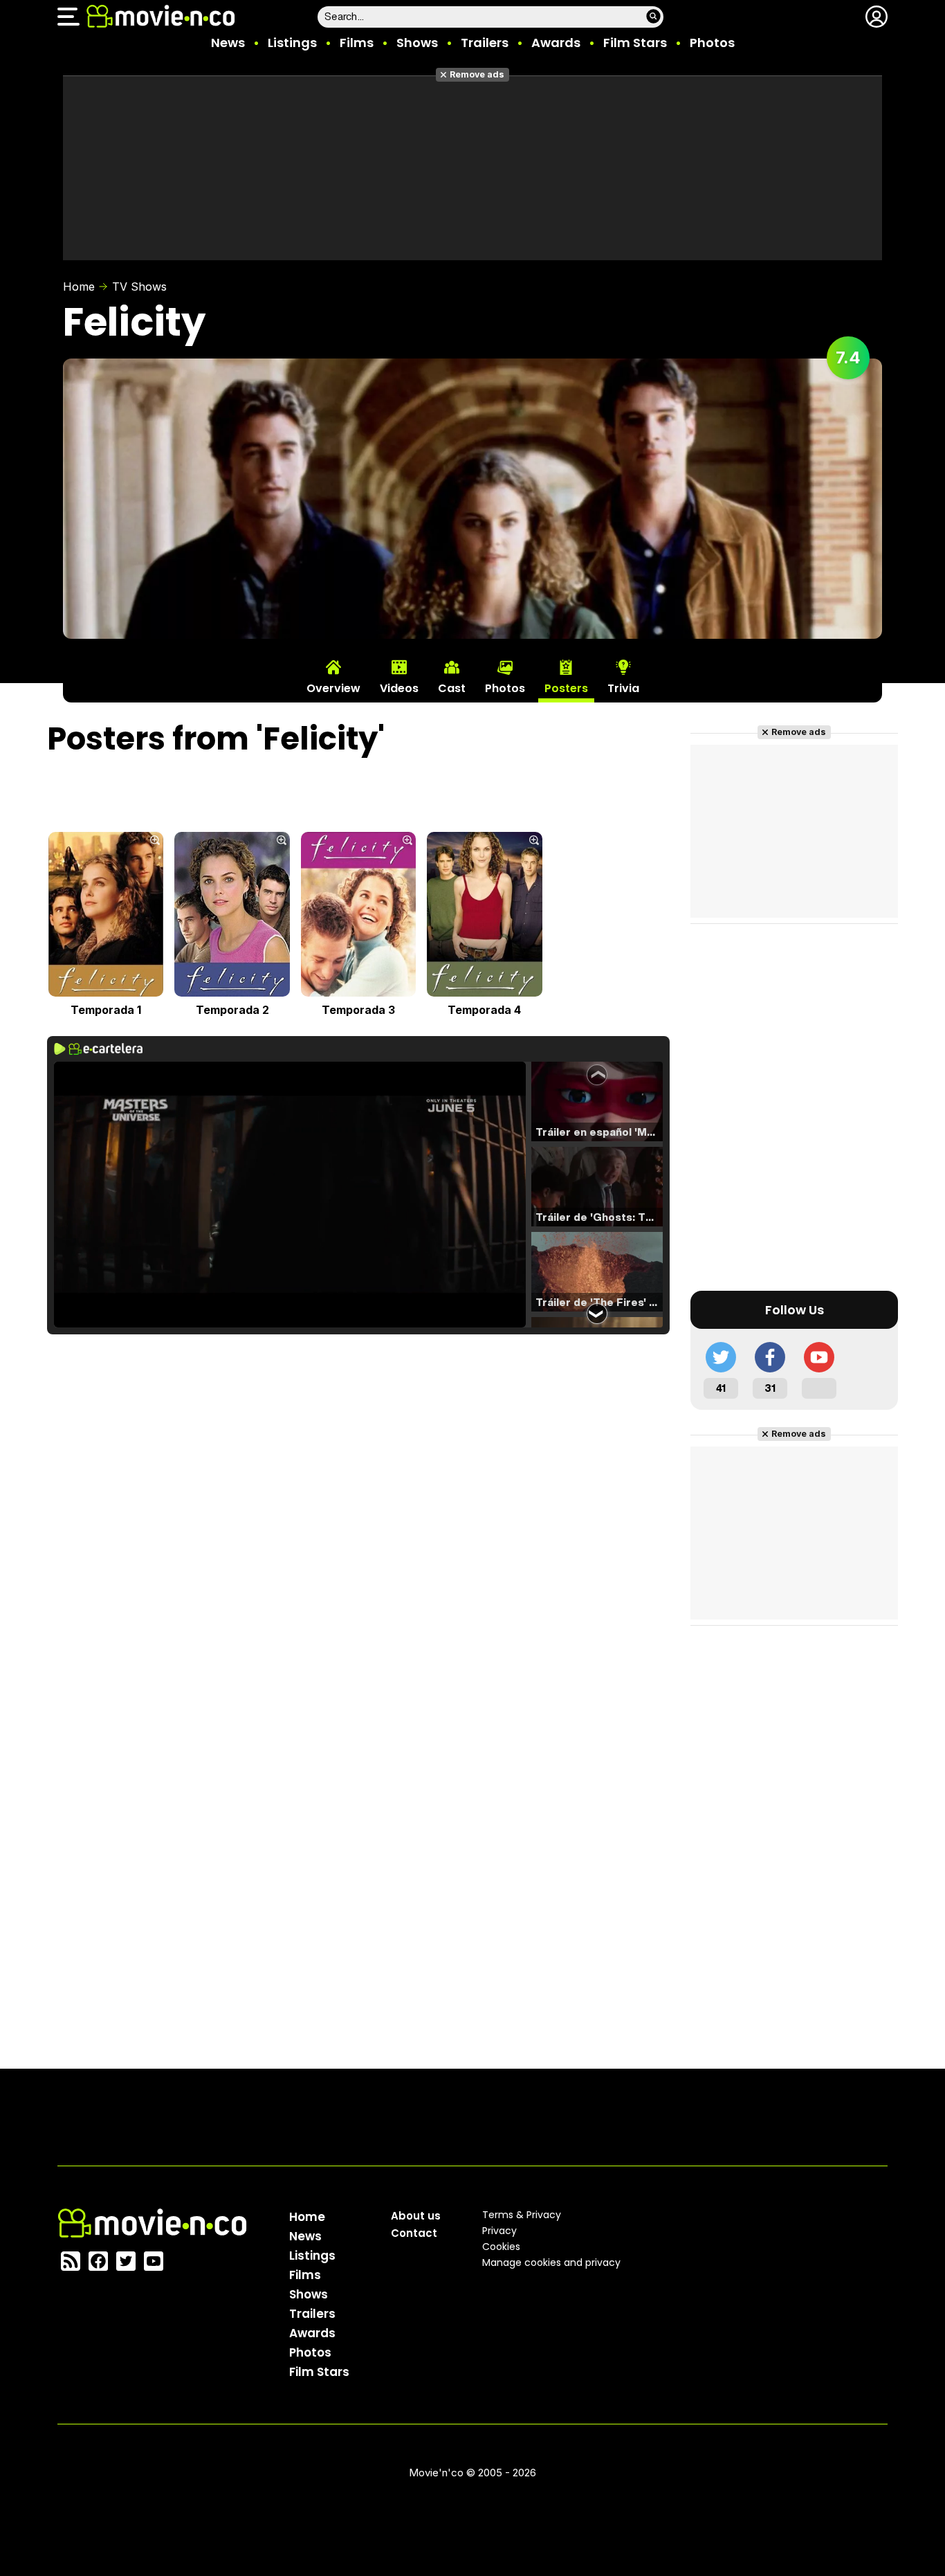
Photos (712, 43)
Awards (556, 43)
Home (79, 287)
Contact (414, 2233)
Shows (417, 43)
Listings (292, 43)
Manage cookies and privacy (551, 2262)
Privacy (499, 2231)
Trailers (485, 43)
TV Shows (139, 287)
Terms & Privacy (522, 2215)
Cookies (501, 2247)
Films (357, 43)
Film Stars (635, 43)
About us (416, 2216)
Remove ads (477, 74)
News (228, 43)
